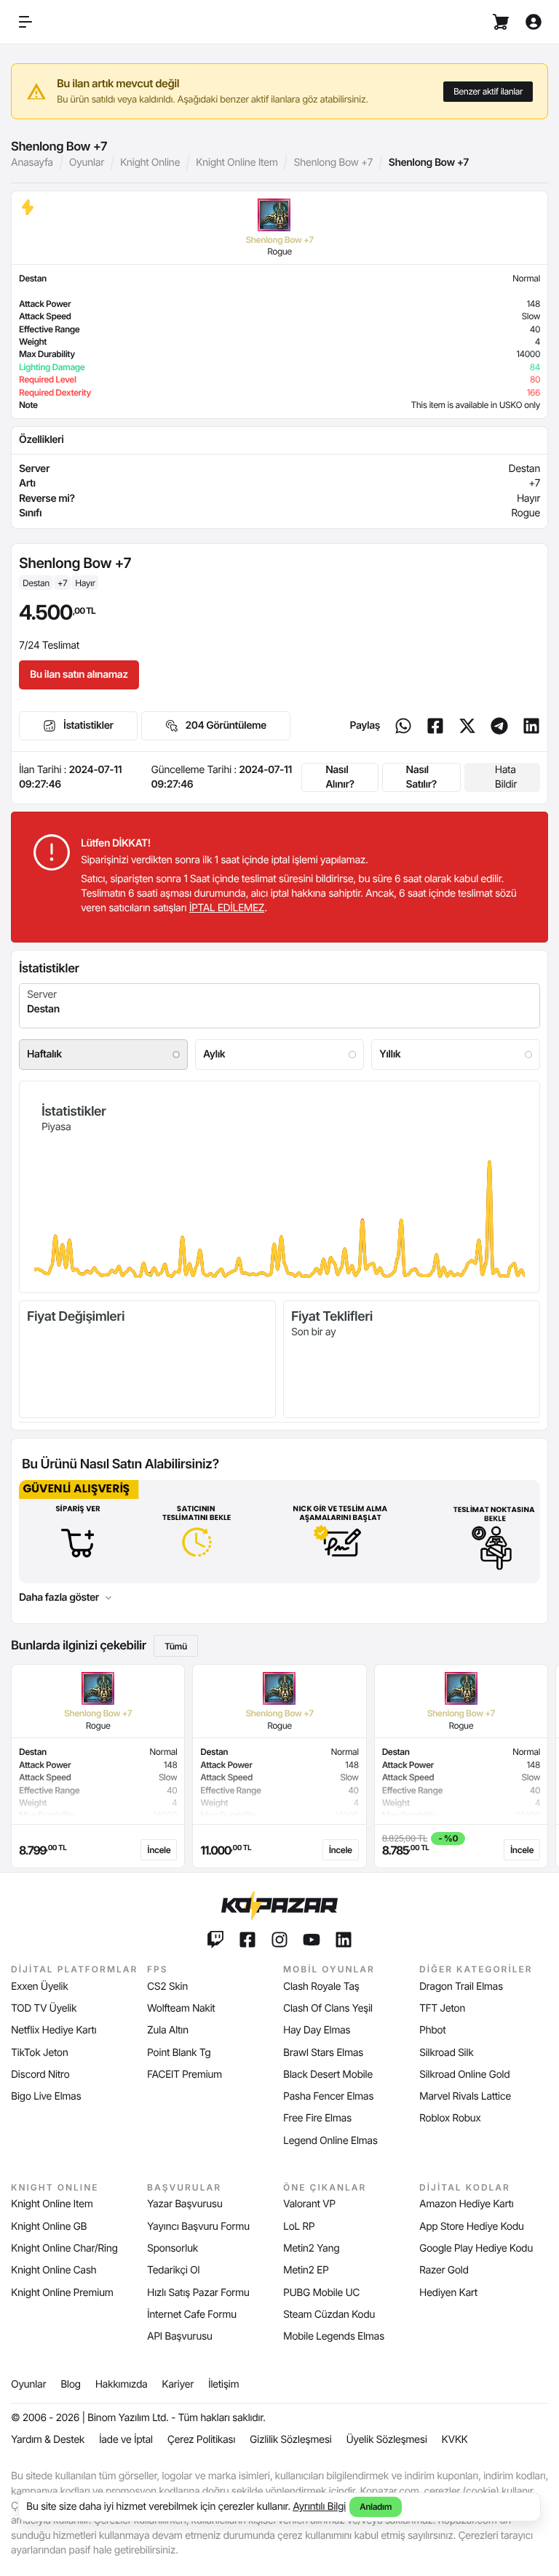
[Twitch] (215, 1940)
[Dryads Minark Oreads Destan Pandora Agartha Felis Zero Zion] (279, 1006)
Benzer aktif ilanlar (488, 91)
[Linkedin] (531, 726)
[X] (467, 726)
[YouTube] (312, 1940)
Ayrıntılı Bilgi (319, 2507)
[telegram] (499, 726)
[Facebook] (435, 726)
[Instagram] (279, 1940)
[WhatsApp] (403, 726)
